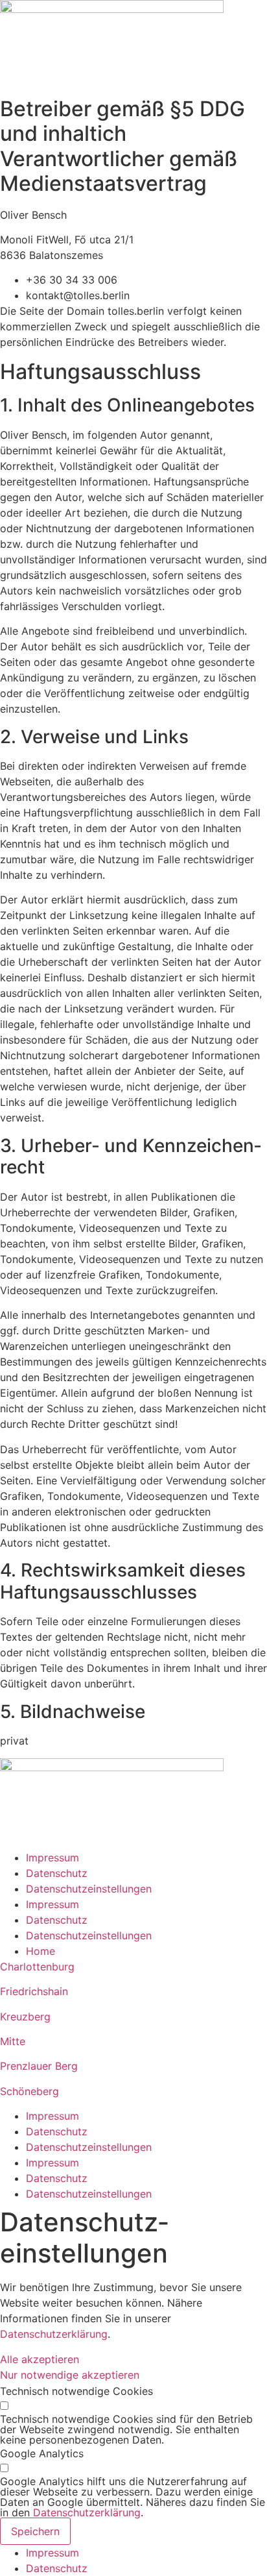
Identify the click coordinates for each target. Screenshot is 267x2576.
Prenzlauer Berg (39, 2066)
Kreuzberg (25, 2017)
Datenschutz (57, 1873)
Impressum (52, 1858)
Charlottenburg (37, 1967)
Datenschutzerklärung (54, 2334)
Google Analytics (42, 2453)
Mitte (13, 2041)
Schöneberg (29, 2091)
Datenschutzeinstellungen (89, 1889)
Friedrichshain (34, 1991)
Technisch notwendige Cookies (76, 2391)
